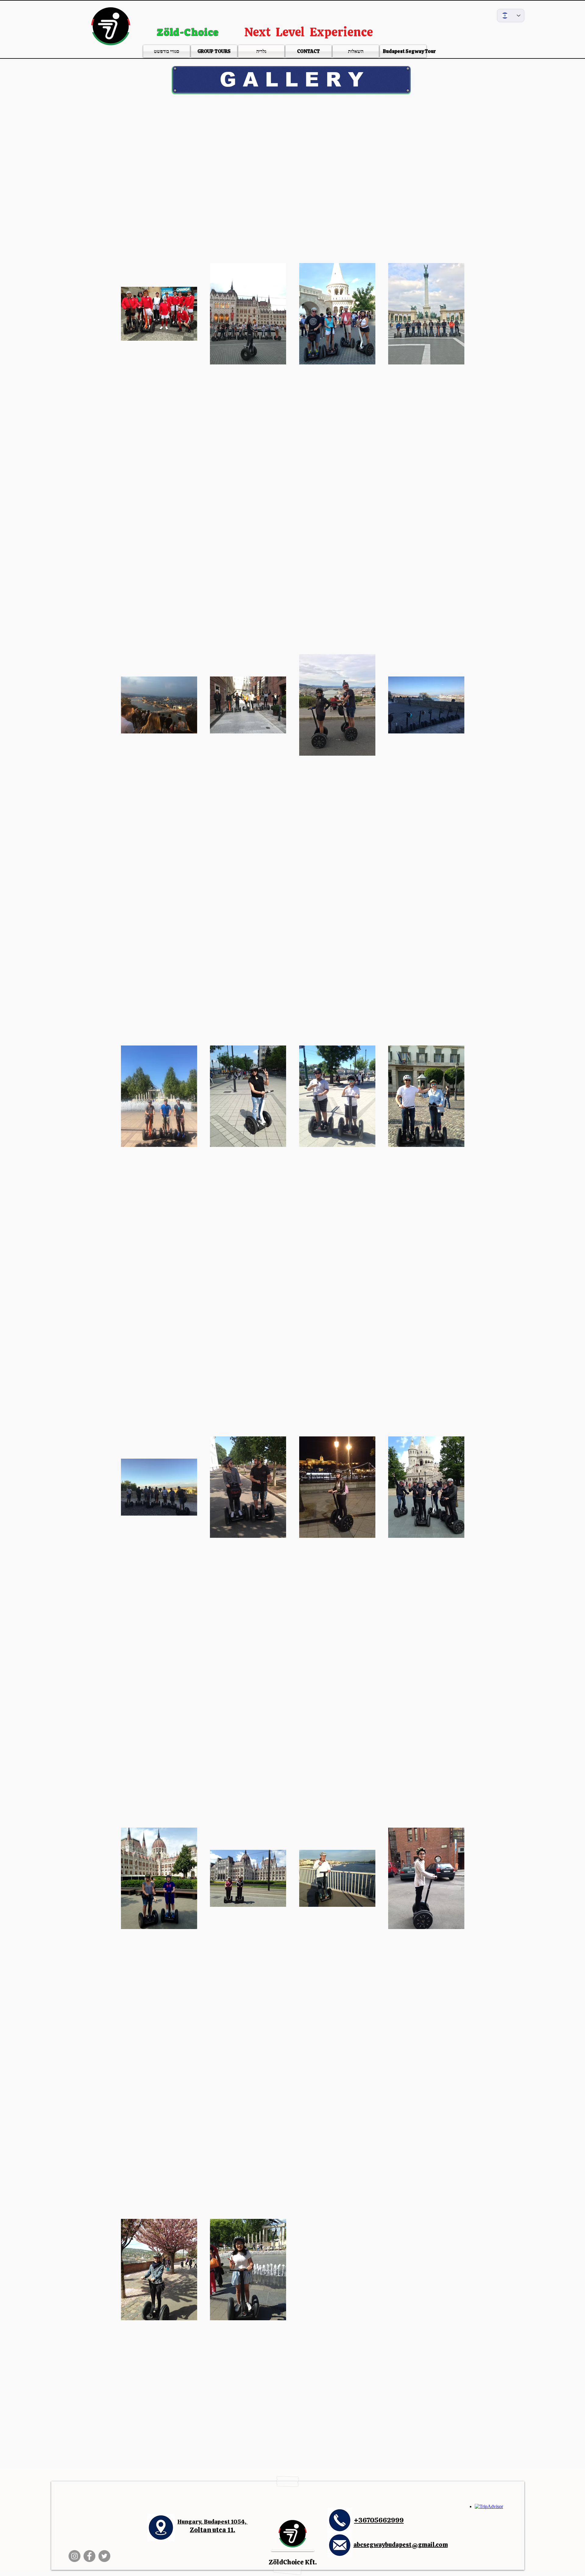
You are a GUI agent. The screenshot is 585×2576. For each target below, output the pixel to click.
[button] (291, 80)
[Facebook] (89, 2556)
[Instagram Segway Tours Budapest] (74, 2556)
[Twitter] (104, 2556)
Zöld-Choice (189, 32)
